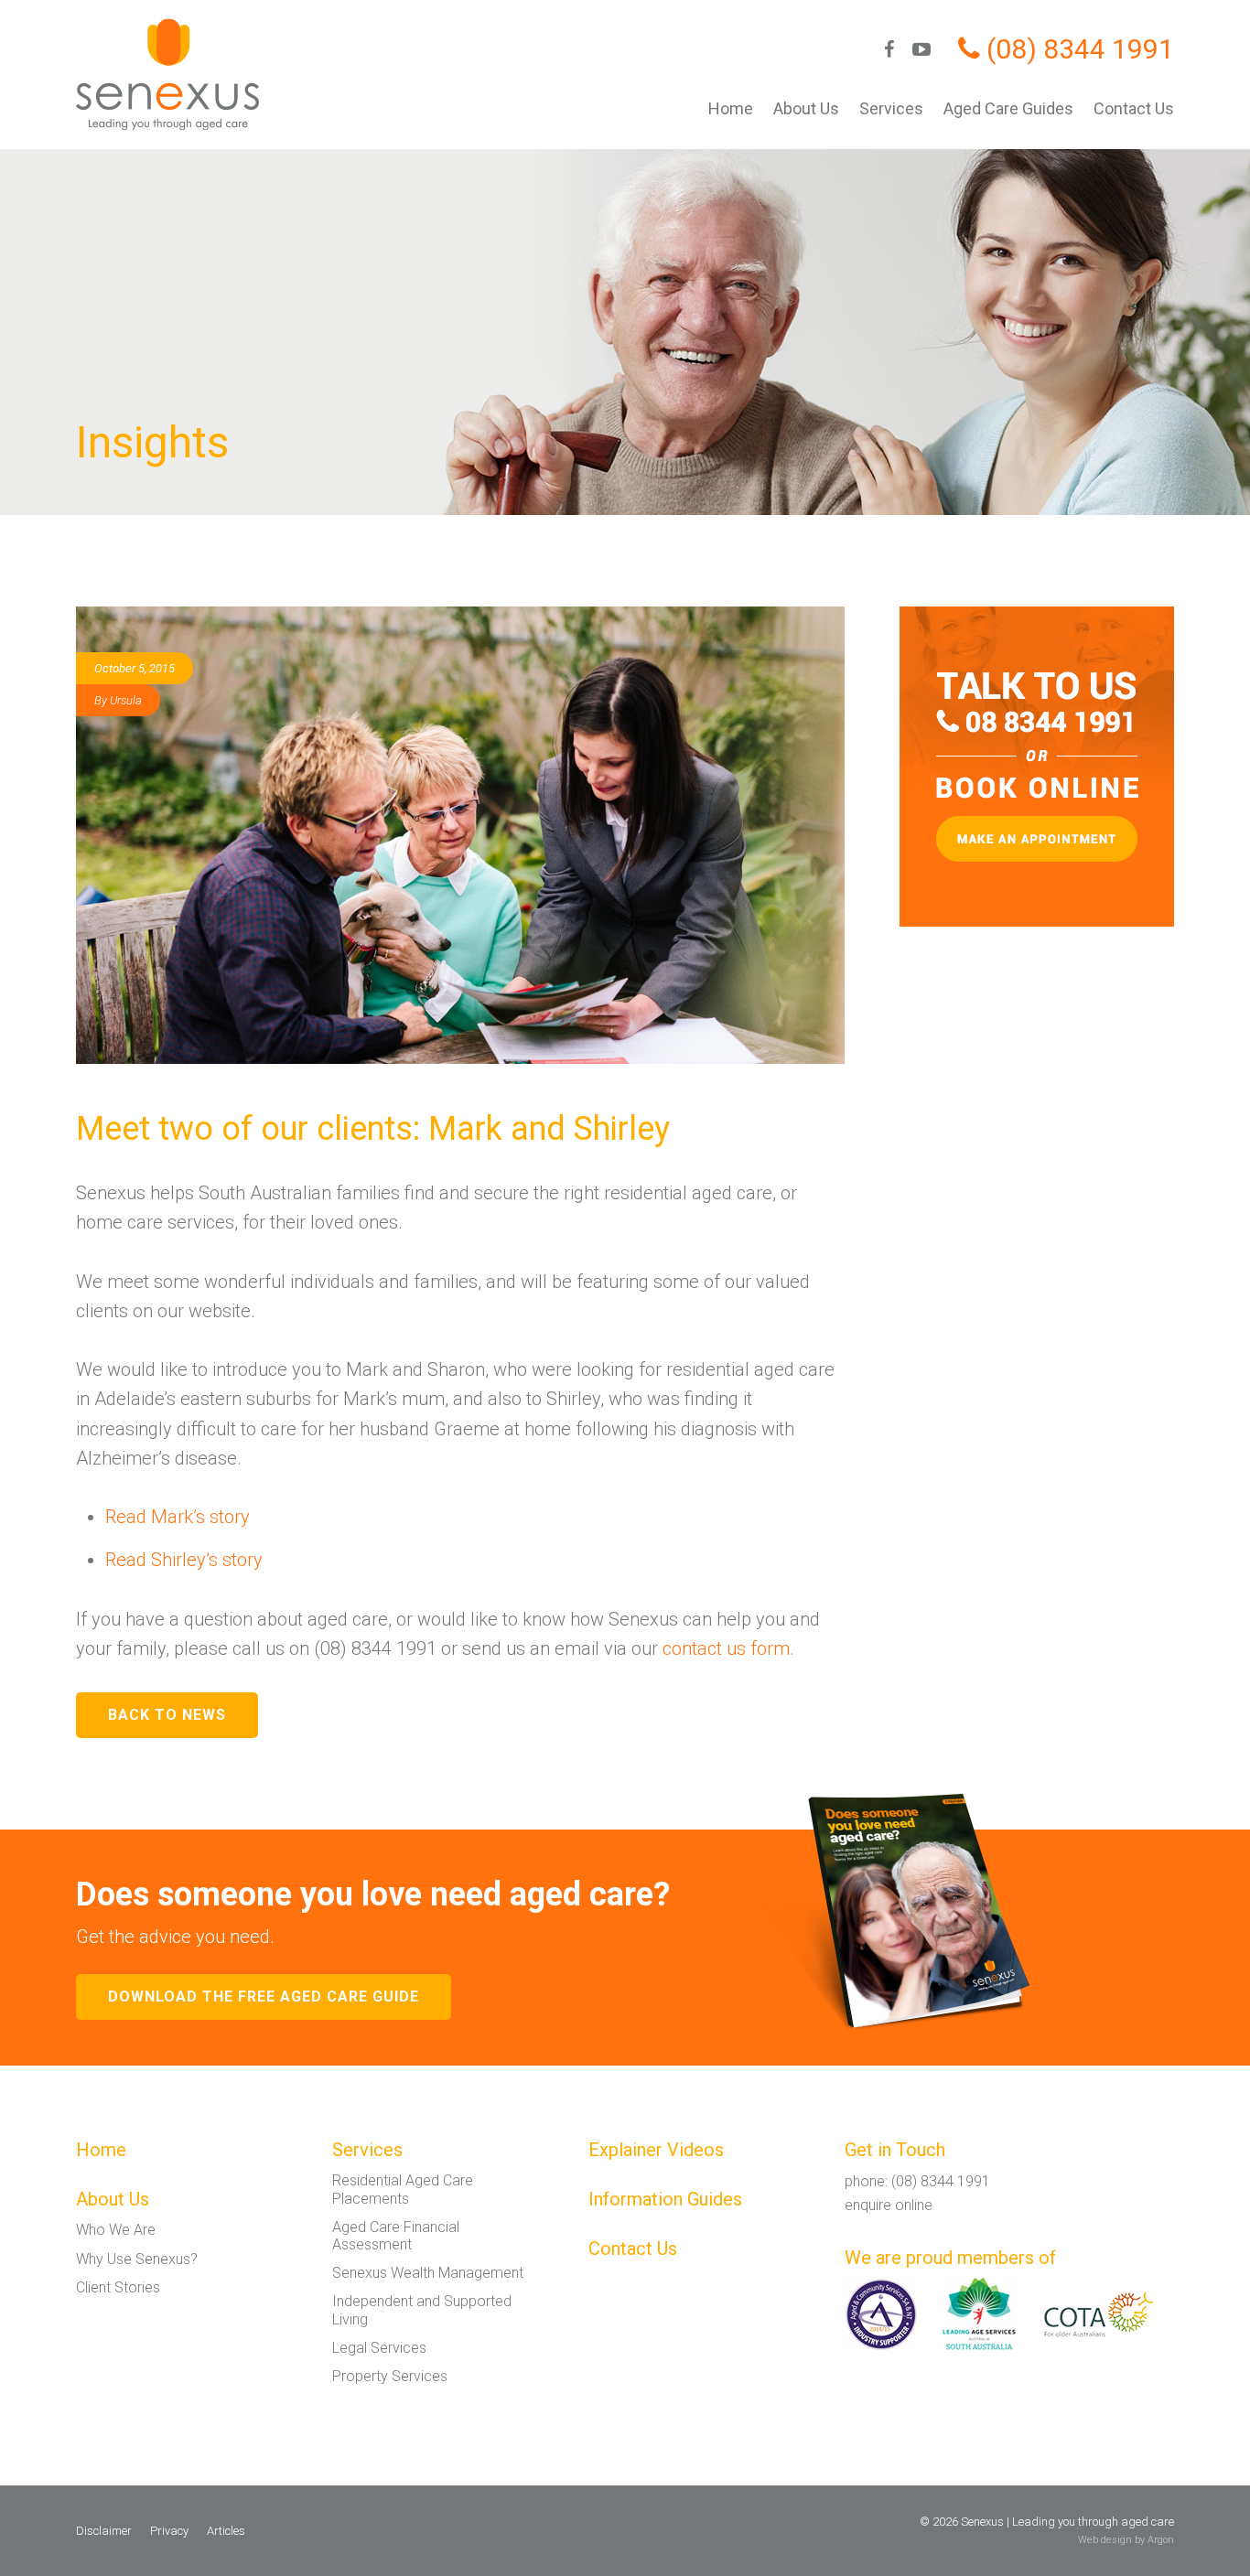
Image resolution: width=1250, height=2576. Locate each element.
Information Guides (665, 2199)
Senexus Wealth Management (428, 2273)
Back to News (167, 1715)
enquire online (889, 2205)
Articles (226, 2531)
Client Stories (118, 2287)
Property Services (390, 2376)
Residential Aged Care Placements (403, 2189)
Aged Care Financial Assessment (396, 2236)
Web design (1105, 2540)
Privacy (169, 2531)
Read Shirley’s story (184, 1560)
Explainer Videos (656, 2150)
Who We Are (116, 2230)
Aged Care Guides (1008, 108)
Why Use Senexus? (137, 2259)
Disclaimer (104, 2531)
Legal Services (379, 2348)
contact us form (726, 1648)
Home (731, 108)
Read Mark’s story (178, 1517)
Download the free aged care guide (264, 1996)
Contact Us (1134, 108)
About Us (806, 108)
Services (891, 108)
